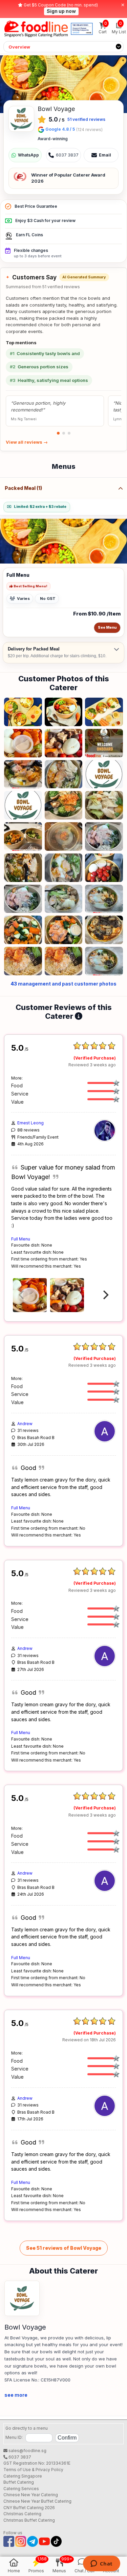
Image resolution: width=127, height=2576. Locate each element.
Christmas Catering (22, 2514)
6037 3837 (19, 2457)
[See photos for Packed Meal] (63, 541)
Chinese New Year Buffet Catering (37, 2501)
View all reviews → (27, 442)
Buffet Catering (19, 2482)
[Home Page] (36, 29)
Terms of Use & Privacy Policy (33, 2470)
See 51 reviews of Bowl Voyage (64, 2248)
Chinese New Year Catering (31, 2495)
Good (28, 1468)
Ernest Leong (30, 1123)
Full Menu (21, 1239)
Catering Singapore (23, 2476)
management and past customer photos (63, 984)
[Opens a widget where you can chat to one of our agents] (101, 2564)
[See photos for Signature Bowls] (63, 84)
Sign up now (61, 11)
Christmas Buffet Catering (29, 2520)
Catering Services (21, 2489)
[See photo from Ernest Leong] (30, 1295)
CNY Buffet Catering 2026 (29, 2508)
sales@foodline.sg (27, 2451)
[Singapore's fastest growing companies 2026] (82, 29)
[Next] (105, 1295)
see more (16, 2395)
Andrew (25, 1424)
